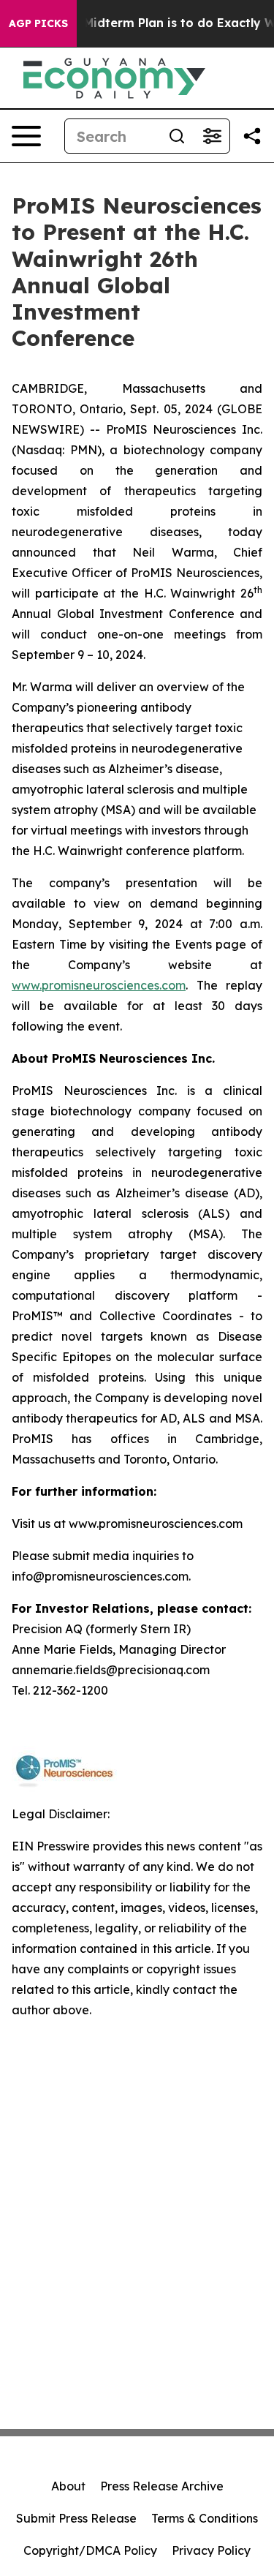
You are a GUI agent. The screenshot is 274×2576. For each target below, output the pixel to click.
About (68, 2486)
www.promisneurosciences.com (99, 985)
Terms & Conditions (205, 2518)
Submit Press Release (76, 2518)
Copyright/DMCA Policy (90, 2550)
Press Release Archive (162, 2486)
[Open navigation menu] (26, 136)
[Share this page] (252, 136)
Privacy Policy (211, 2550)
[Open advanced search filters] (212, 136)
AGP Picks (38, 23)
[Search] (177, 136)
